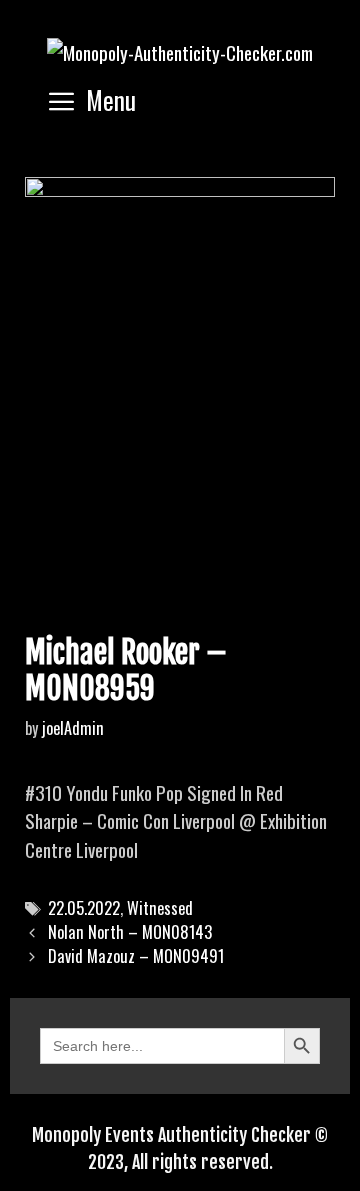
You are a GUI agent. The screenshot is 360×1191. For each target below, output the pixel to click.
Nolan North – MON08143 (130, 932)
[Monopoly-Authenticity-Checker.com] (180, 49)
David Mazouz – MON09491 (136, 956)
